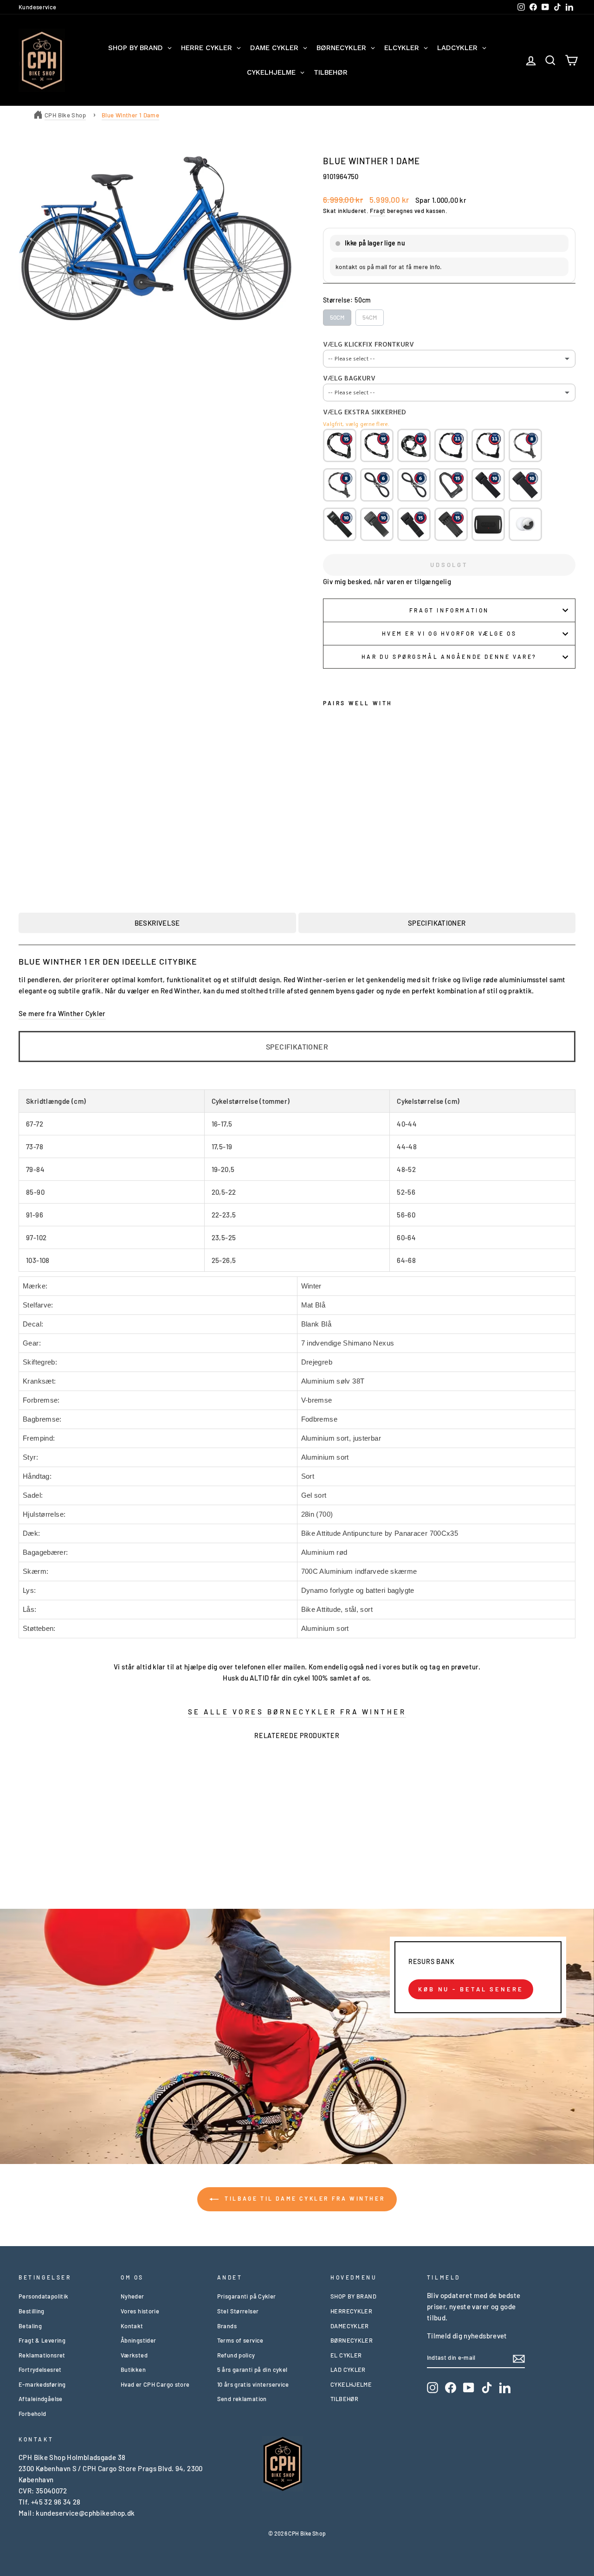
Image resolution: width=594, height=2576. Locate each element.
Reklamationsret (42, 2355)
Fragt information (449, 610)
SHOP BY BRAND (353, 2296)
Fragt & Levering (42, 2340)
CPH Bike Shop (65, 115)
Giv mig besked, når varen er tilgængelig (387, 581)
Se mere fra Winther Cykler (62, 1013)
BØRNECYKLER (352, 2340)
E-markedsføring (42, 2384)
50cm (337, 317)
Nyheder (132, 2296)
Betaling (30, 2326)
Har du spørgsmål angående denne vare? (449, 657)
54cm (370, 317)
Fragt (378, 211)
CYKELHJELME (351, 2384)
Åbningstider (139, 2340)
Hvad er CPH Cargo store (155, 2384)
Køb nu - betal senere (471, 1989)
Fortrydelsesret (40, 2370)
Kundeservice (38, 7)
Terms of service (240, 2340)
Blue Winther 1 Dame (130, 115)
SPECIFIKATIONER (437, 923)
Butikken (133, 2370)
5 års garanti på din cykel (252, 2370)
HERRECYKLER (351, 2311)
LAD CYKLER (348, 2370)
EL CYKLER (346, 2355)
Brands (227, 2326)
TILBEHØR (344, 2399)
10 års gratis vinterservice (253, 2384)
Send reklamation (242, 2399)
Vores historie (140, 2311)
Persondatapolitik (43, 2296)
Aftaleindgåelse (41, 2399)
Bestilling (32, 2311)
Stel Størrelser (238, 2311)
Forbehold (32, 2414)
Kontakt (132, 2326)
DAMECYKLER (350, 2326)
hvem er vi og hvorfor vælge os (449, 633)
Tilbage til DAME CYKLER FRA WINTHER (304, 2198)
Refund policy (236, 2355)
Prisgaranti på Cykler (247, 2296)
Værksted (134, 2355)
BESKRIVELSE (157, 923)
